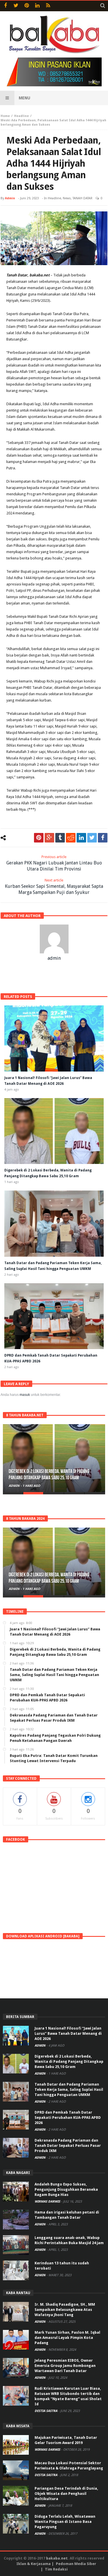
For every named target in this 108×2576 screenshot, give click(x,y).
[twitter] (92, 838)
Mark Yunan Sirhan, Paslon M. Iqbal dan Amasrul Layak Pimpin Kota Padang (67, 2338)
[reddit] (71, 838)
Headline (21, 116)
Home (5, 116)
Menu (24, 98)
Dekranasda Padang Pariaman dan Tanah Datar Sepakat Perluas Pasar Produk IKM (68, 2146)
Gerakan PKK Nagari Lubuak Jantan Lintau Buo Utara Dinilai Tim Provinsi (54, 863)
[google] (49, 838)
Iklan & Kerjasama (34, 2564)
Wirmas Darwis (48, 2202)
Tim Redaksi (56, 2569)
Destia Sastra (46, 2411)
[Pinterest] (27, 6)
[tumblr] (60, 838)
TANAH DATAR (83, 198)
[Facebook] (5, 6)
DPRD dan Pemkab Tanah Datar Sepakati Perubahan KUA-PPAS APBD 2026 (68, 2117)
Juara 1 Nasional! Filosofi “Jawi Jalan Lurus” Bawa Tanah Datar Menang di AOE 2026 (68, 2033)
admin (10, 198)
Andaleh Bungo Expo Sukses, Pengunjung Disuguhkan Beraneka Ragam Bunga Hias (66, 2189)
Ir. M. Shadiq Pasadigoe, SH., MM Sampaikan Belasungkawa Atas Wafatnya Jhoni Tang (65, 2310)
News (67, 198)
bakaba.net (57, 2558)
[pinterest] (39, 838)
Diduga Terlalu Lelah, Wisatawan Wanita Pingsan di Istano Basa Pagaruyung (65, 2522)
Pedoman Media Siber (76, 2564)
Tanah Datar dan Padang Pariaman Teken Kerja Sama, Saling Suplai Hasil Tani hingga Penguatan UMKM (69, 2089)
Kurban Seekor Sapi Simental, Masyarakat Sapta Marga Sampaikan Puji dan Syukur (54, 887)
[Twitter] (16, 6)
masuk (25, 1395)
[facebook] (103, 838)
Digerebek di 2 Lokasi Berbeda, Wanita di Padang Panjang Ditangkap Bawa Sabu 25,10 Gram (49, 1475)
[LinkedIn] (37, 6)
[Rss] (48, 6)
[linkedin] (81, 838)
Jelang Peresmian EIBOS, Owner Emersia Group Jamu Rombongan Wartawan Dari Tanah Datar (65, 2366)
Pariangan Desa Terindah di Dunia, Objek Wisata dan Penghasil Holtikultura (66, 2494)
